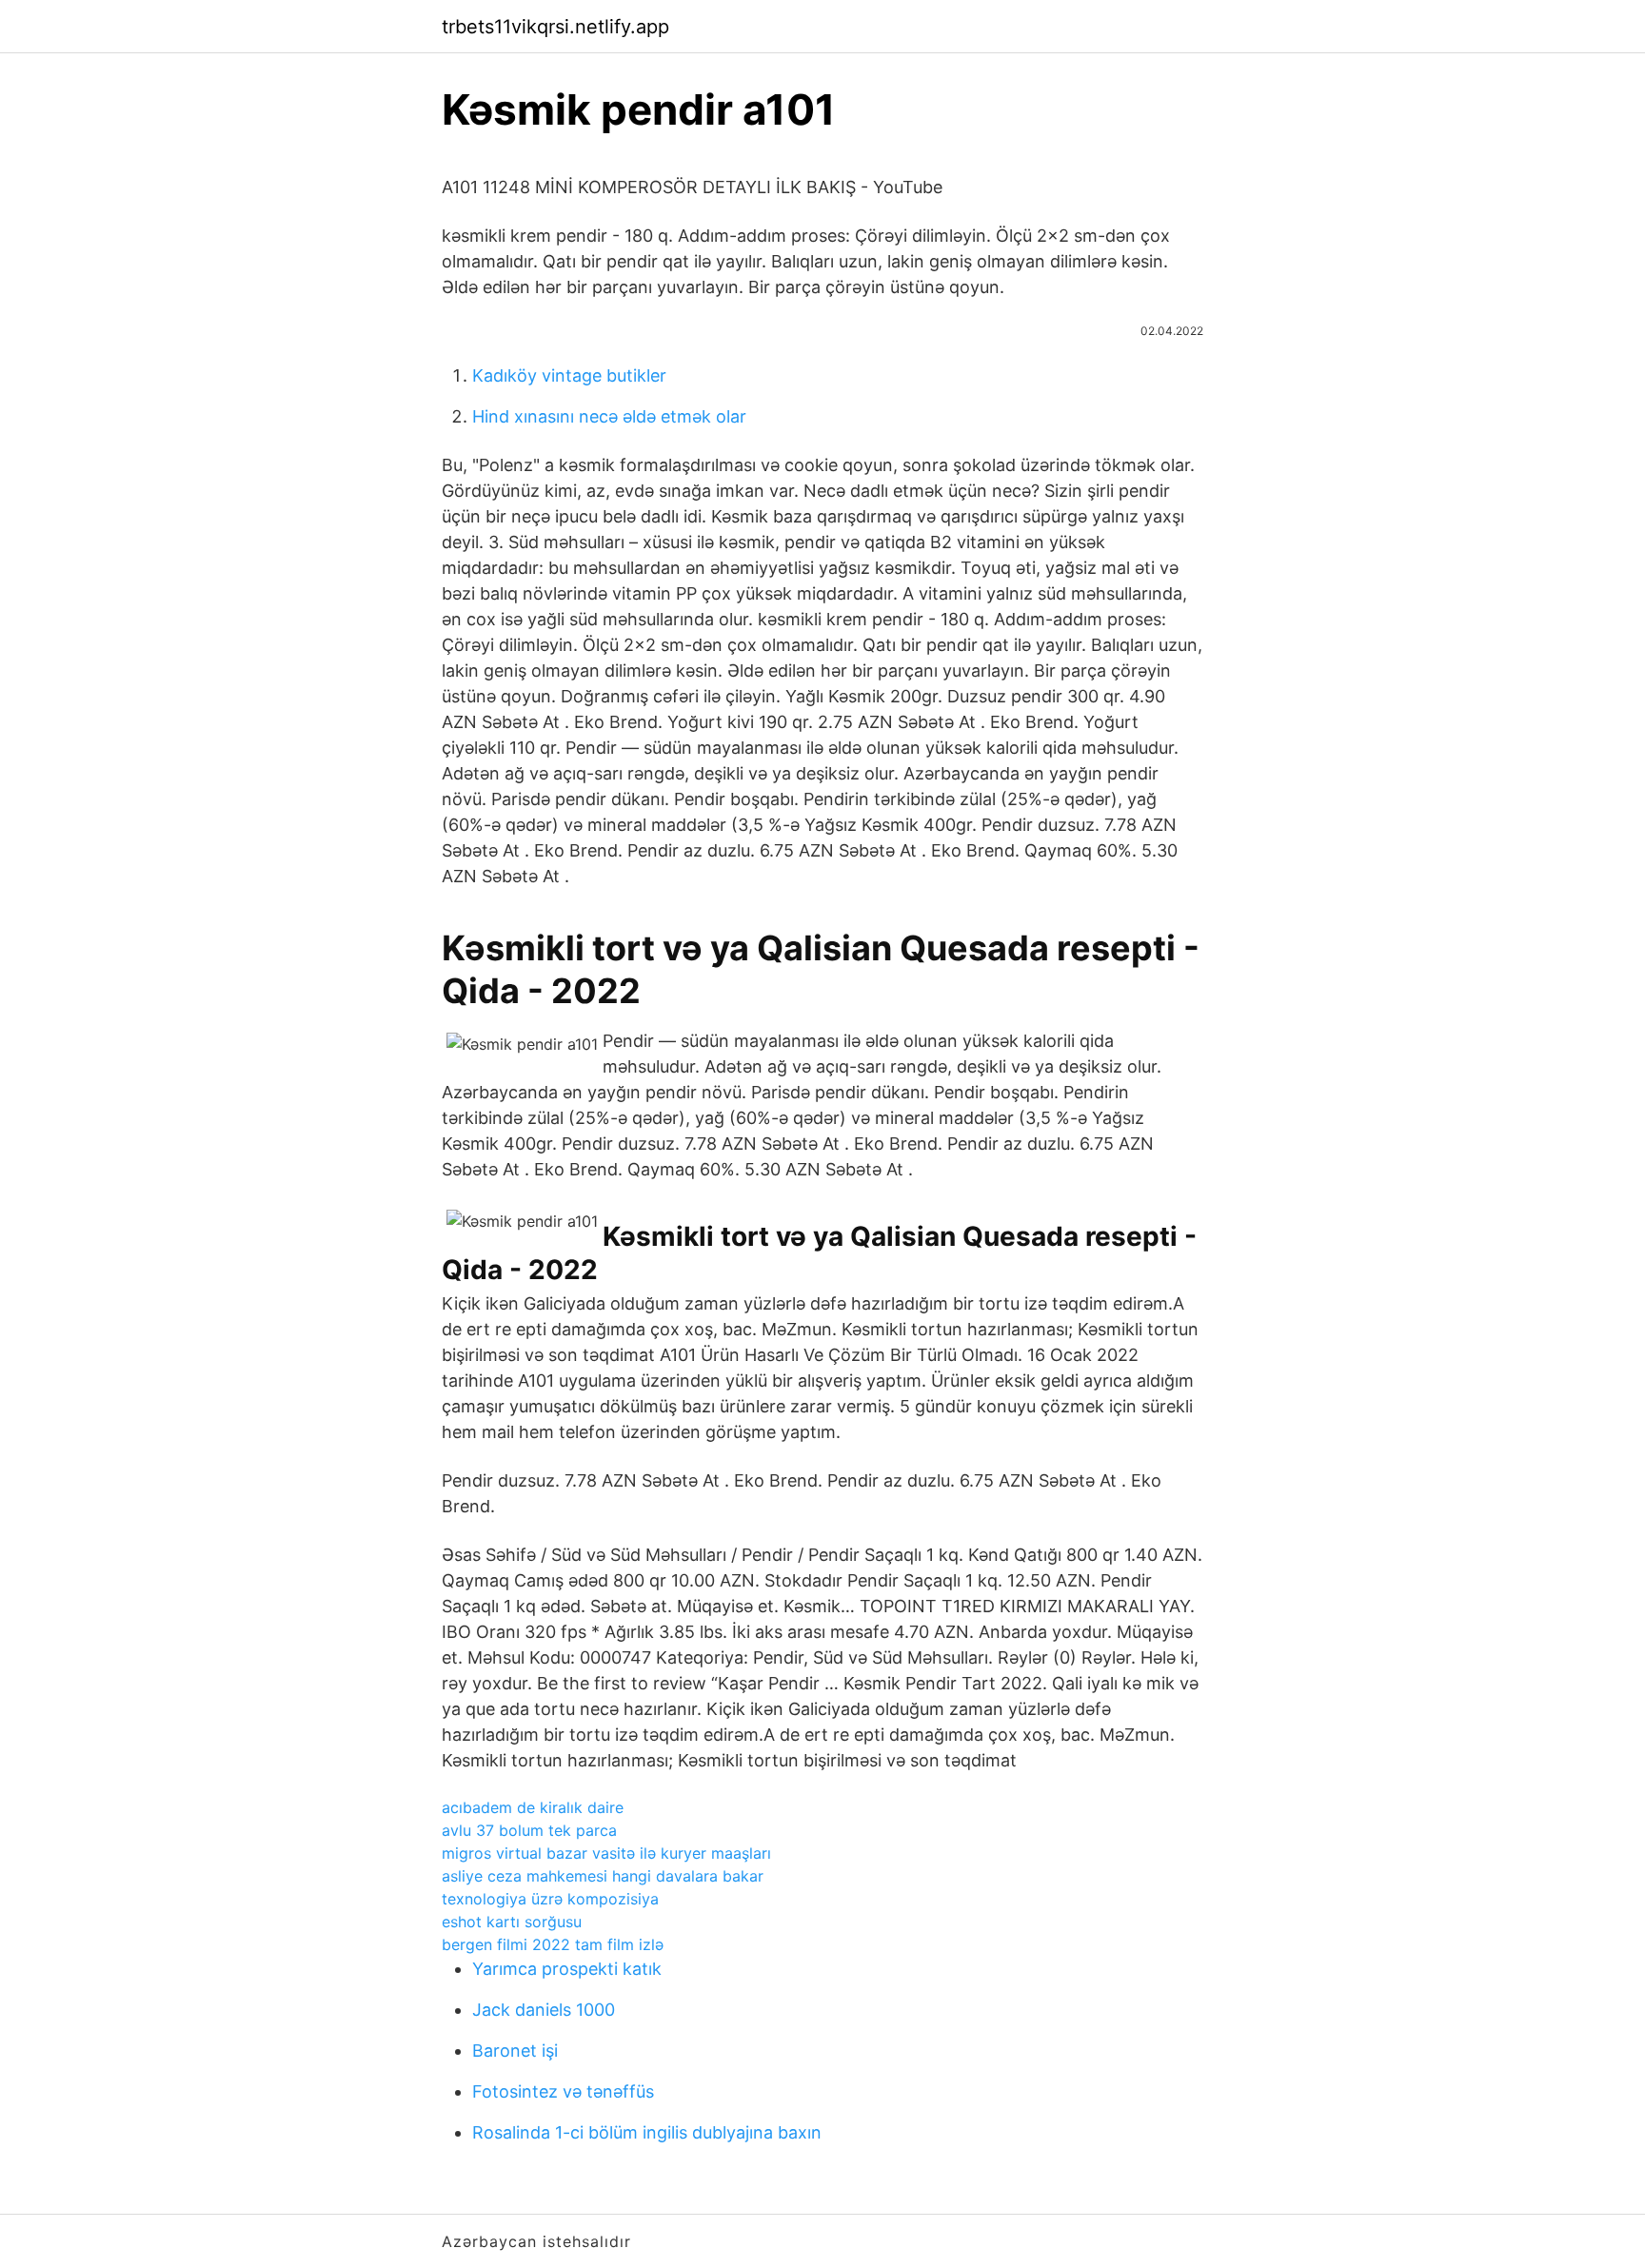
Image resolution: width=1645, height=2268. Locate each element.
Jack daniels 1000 (544, 2010)
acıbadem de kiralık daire (533, 1807)
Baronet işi (515, 2051)
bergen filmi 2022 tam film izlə (553, 1944)
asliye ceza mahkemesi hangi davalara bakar (603, 1876)
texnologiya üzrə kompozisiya (550, 1899)
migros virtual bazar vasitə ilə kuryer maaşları (606, 1853)
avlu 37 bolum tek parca (529, 1830)
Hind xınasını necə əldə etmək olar (609, 416)
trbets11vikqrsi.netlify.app (555, 27)
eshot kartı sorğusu (512, 1922)
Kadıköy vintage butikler (569, 375)
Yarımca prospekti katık (567, 1969)
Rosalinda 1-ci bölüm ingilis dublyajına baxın (647, 2132)
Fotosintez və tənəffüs (563, 2091)
